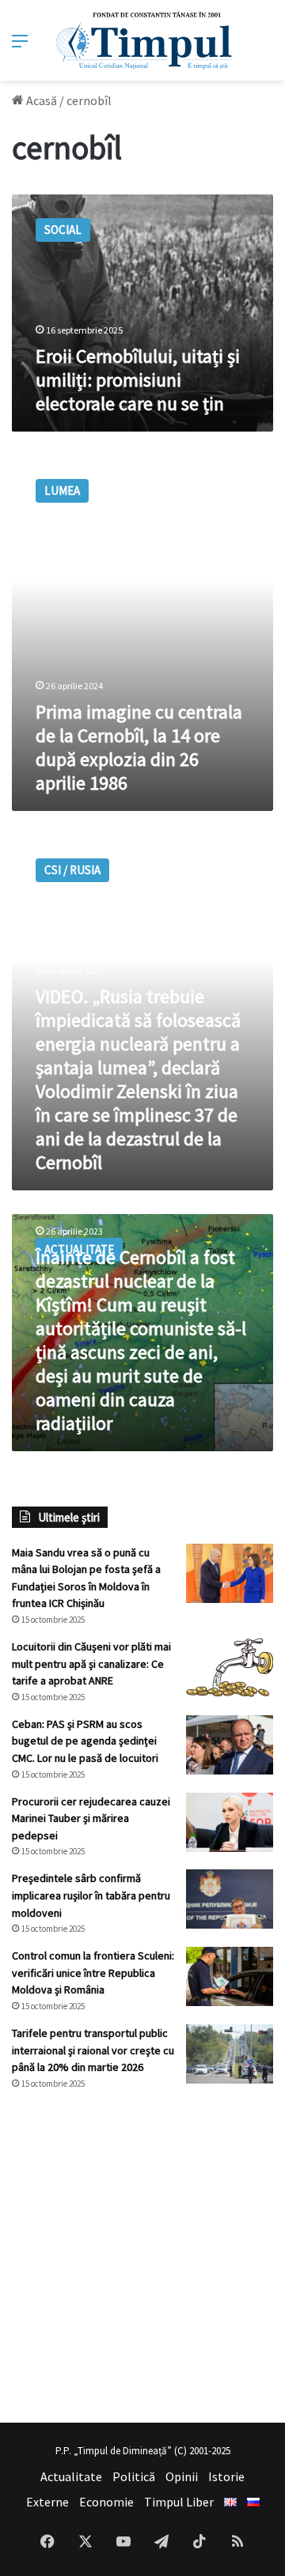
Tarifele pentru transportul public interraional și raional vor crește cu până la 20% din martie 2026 (93, 2050)
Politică (134, 2476)
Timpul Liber (179, 2502)
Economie (106, 2502)
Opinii (182, 2476)
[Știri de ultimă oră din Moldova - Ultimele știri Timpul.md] (143, 40)
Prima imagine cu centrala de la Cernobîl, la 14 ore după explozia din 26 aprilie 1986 (139, 747)
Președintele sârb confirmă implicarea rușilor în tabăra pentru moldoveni (91, 1895)
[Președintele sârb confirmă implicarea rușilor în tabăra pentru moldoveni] (230, 1899)
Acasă (40, 100)
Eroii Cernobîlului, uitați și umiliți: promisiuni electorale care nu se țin (138, 380)
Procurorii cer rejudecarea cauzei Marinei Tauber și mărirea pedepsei (91, 1818)
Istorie (226, 2476)
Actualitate (71, 2476)
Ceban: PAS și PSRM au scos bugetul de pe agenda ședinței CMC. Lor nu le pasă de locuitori (85, 1741)
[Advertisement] (142, 2257)
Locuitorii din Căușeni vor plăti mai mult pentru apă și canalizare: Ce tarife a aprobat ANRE (91, 1663)
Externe (47, 2502)
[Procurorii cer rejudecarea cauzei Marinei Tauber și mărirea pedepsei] (230, 1822)
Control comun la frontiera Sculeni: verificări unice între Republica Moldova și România (93, 1973)
